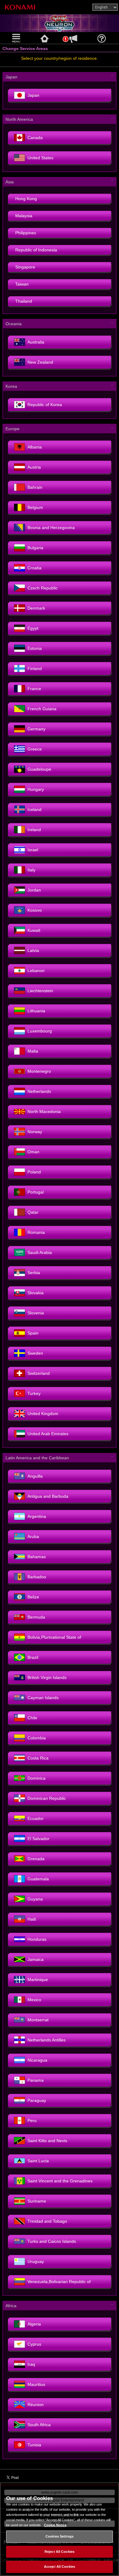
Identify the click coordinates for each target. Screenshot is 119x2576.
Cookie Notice (55, 2525)
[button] (17, 38)
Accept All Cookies (60, 2567)
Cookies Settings (60, 2536)
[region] (60, 2529)
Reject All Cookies (60, 2552)
